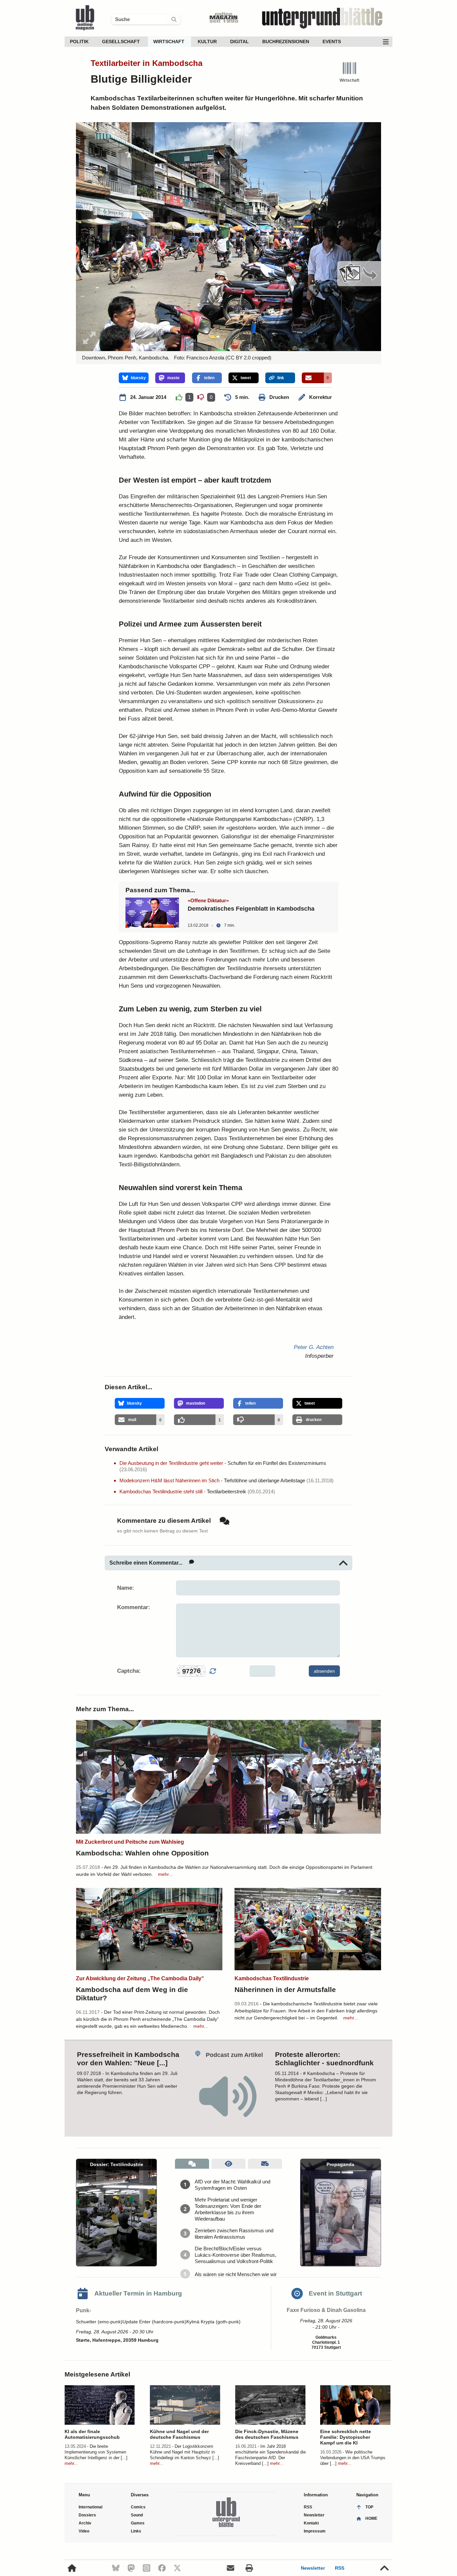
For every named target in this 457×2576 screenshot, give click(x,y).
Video (84, 2531)
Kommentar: (134, 1607)
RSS (340, 2568)
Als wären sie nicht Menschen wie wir (236, 2274)
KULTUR (207, 41)
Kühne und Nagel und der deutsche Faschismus (179, 2434)
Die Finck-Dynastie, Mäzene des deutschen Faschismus (267, 2434)
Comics (138, 2507)
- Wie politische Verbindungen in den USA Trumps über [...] (353, 2458)
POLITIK (79, 41)
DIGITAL (240, 41)
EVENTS (332, 41)
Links (136, 2531)
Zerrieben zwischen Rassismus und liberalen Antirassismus (234, 2234)
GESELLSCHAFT (121, 41)
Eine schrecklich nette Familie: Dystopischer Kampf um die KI (346, 2437)
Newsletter (313, 2568)
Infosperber (319, 1356)
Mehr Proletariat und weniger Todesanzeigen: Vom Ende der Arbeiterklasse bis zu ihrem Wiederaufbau (228, 2209)
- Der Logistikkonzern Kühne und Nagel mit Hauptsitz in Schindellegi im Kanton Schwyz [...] (185, 2452)
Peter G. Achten (314, 1347)
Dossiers (87, 2515)
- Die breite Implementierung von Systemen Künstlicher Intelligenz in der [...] (96, 2452)
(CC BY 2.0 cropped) (248, 358)
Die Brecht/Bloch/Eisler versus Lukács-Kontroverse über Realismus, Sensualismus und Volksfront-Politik (236, 2255)
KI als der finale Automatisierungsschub (92, 2434)
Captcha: (129, 1671)
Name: (126, 1588)
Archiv (85, 2523)
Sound (137, 2515)
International (90, 2507)
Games (138, 2523)
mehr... (165, 1874)
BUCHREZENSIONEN (286, 41)
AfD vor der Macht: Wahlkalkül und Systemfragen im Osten (233, 2185)
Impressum (315, 2531)
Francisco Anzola (205, 358)
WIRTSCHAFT (169, 41)
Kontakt (311, 2523)
